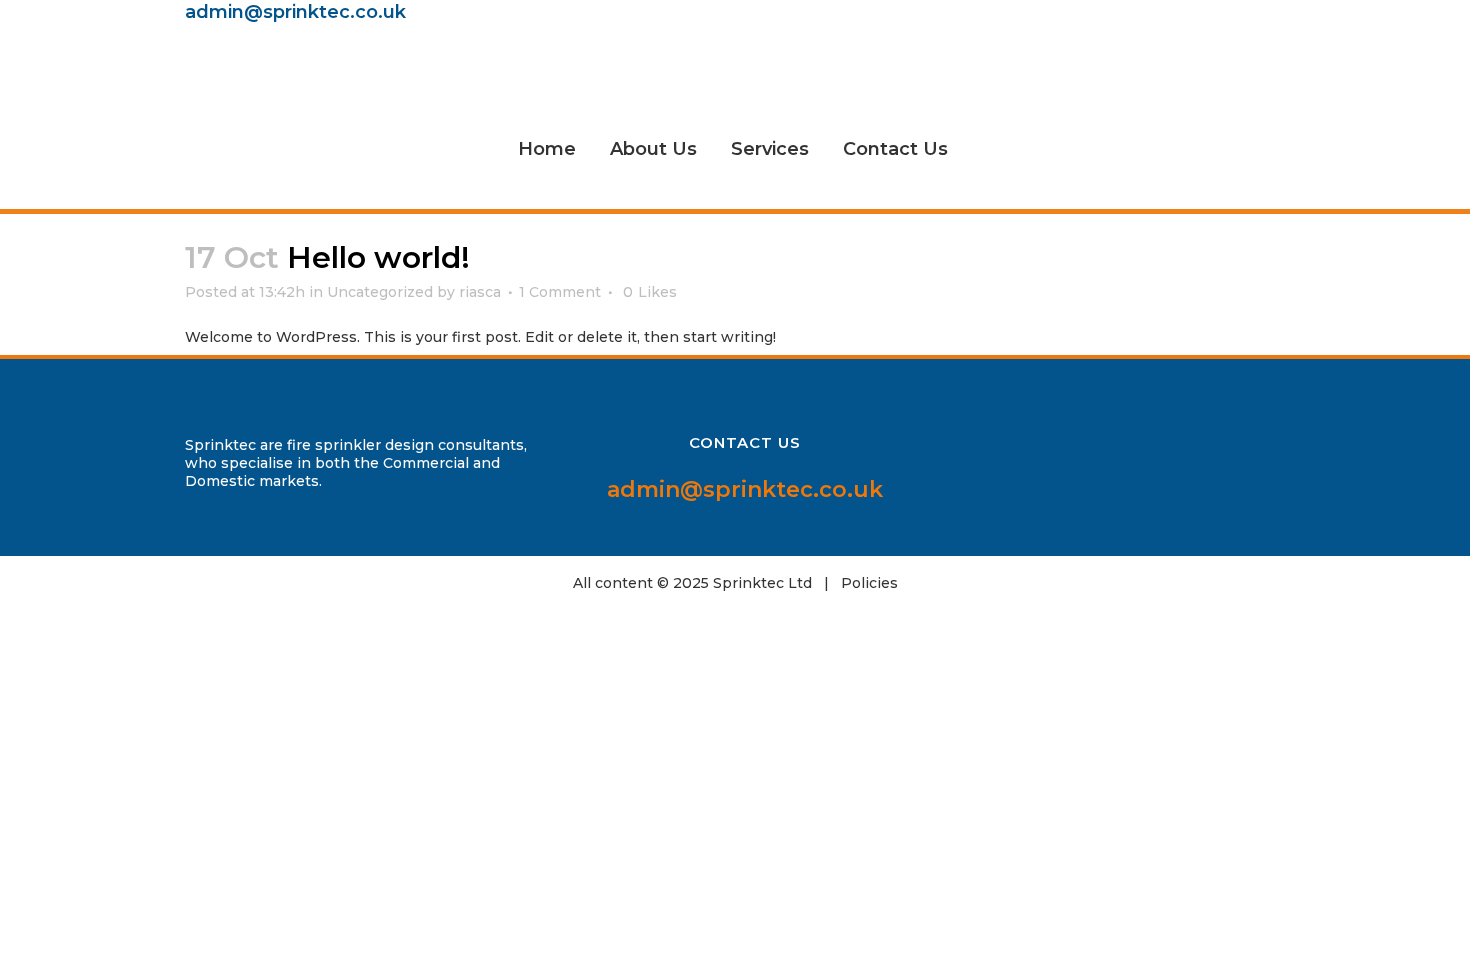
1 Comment (560, 292)
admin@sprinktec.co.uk (295, 12)
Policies (869, 583)
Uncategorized (380, 292)
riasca (480, 292)
